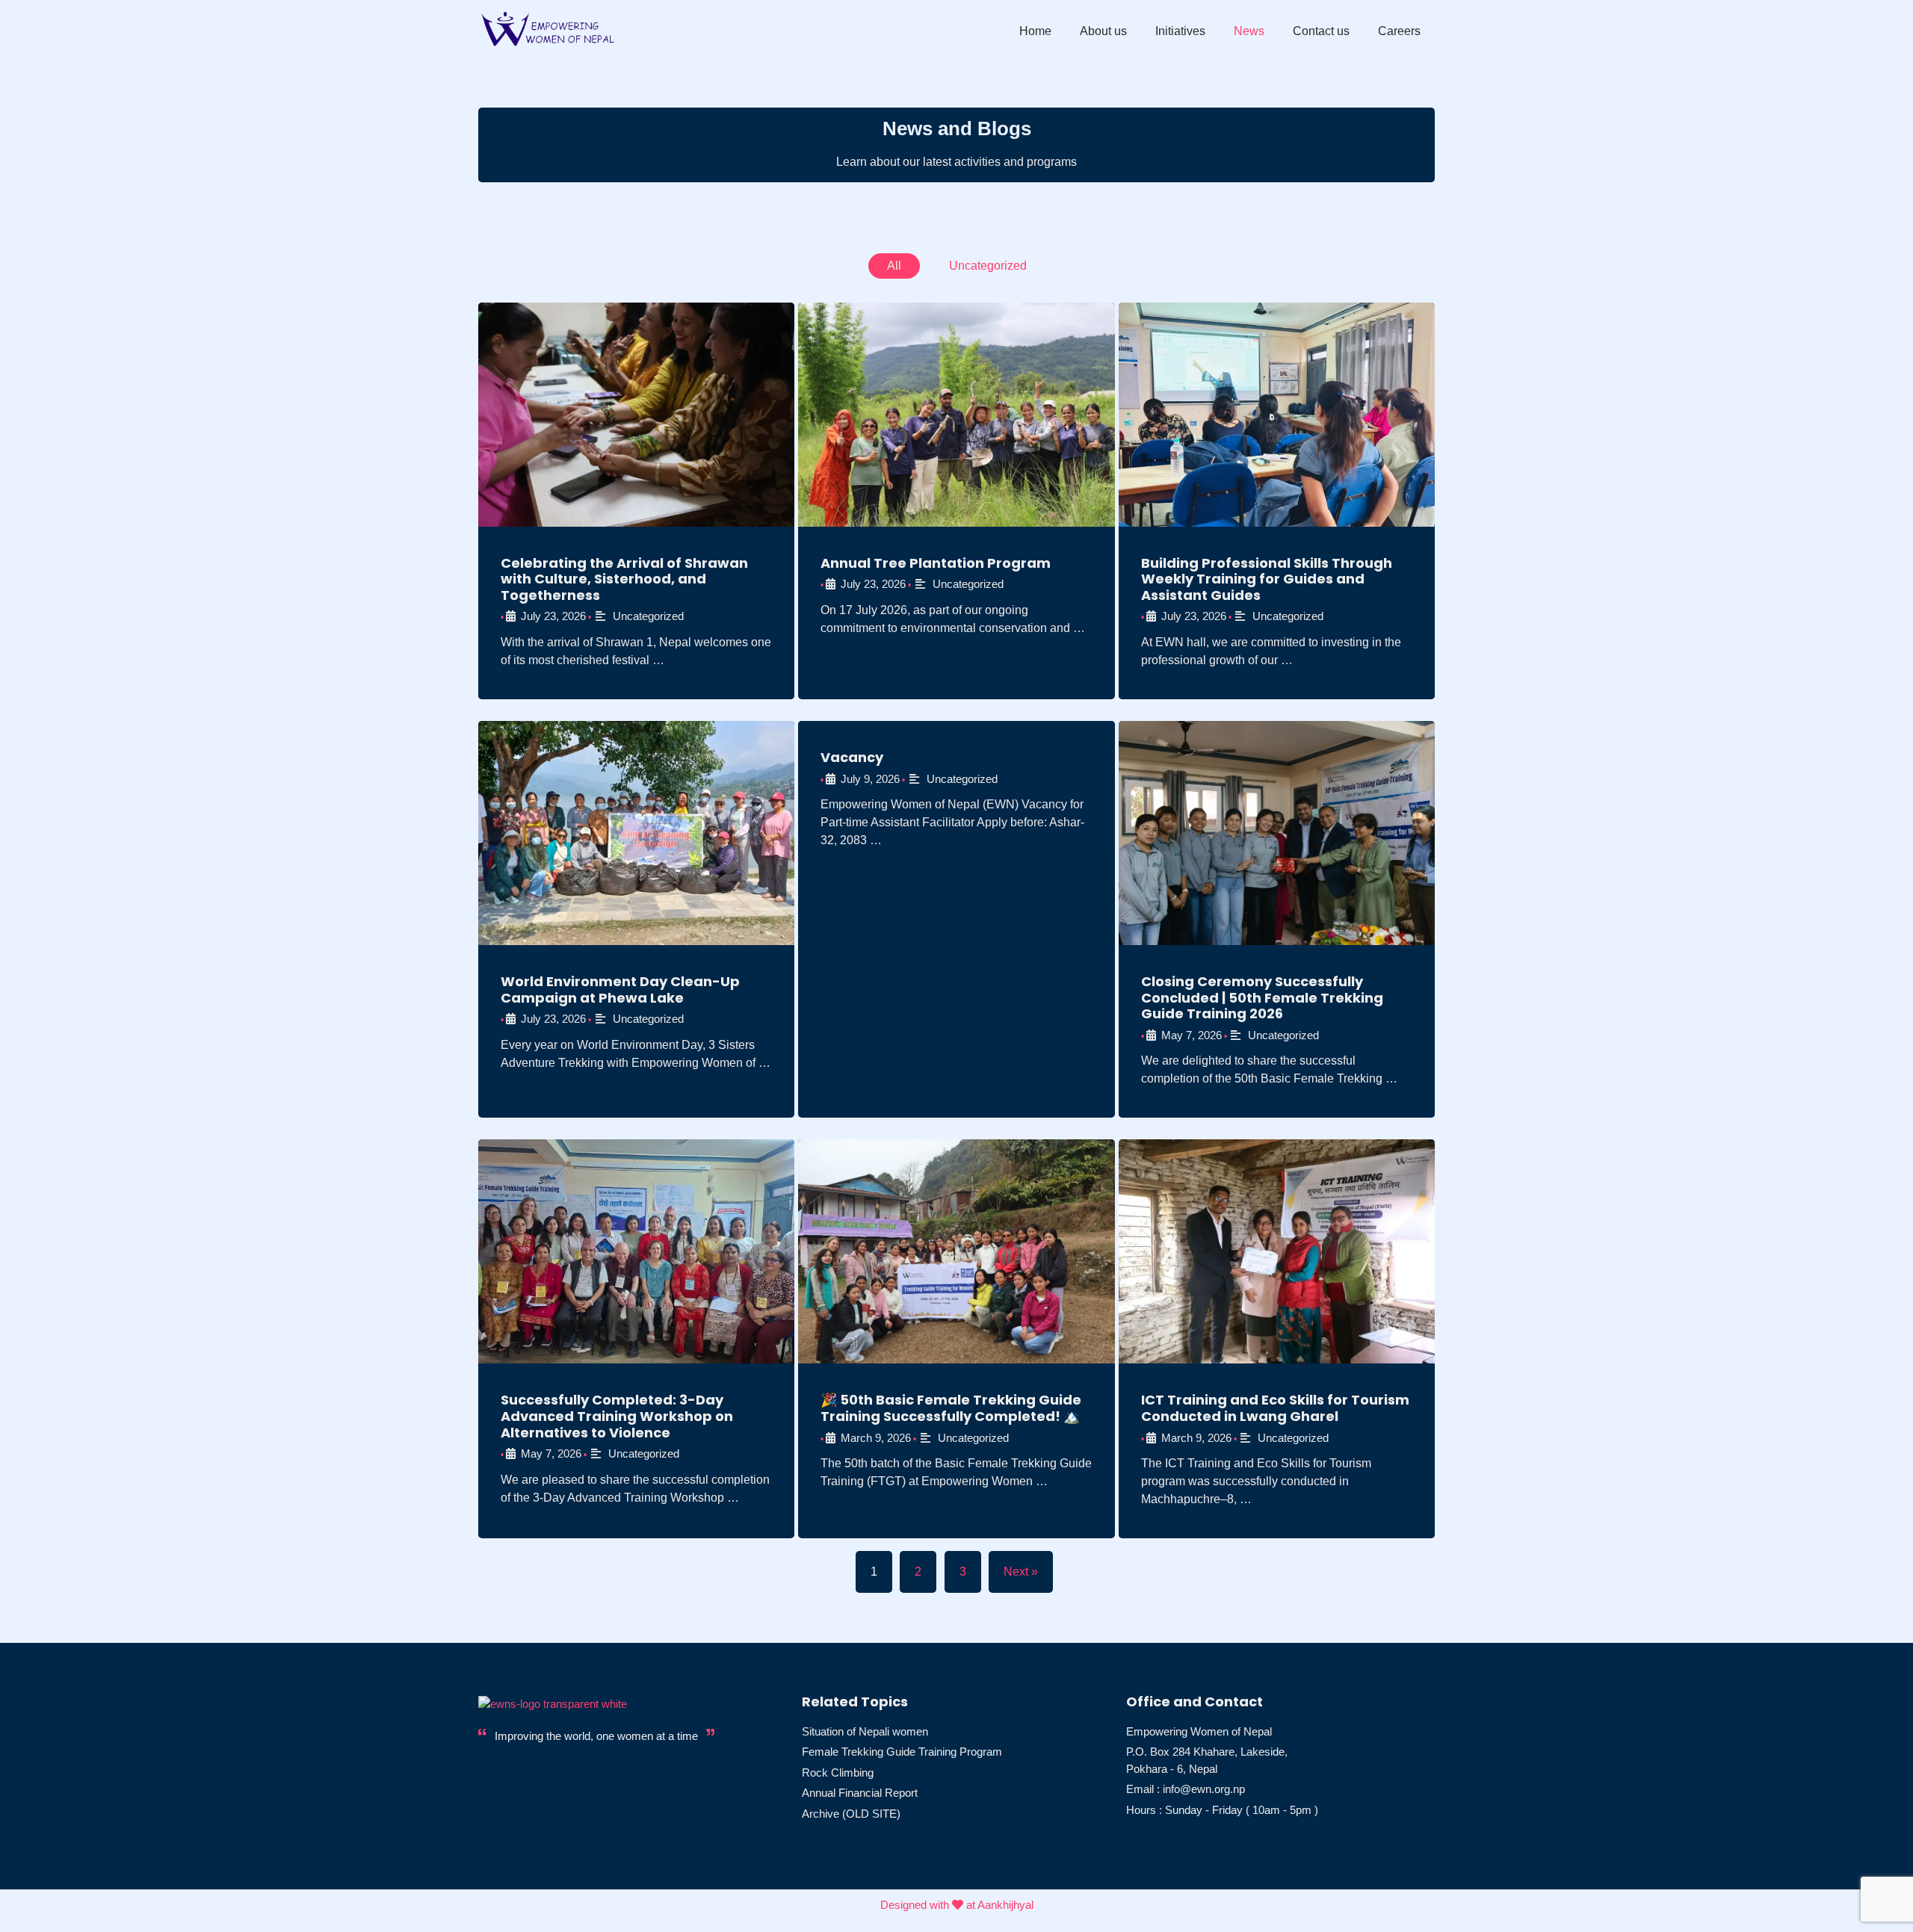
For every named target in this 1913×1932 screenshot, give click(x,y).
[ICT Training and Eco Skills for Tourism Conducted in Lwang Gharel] (1277, 1251)
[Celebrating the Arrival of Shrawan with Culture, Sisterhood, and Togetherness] (636, 415)
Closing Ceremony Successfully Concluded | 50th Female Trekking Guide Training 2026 (1262, 997)
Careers (1399, 31)
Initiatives (1180, 31)
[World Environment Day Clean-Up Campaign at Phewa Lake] (636, 833)
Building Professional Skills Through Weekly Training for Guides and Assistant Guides (1267, 579)
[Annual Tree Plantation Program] (956, 415)
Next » (1021, 1572)
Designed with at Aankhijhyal (957, 1905)
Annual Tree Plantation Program (936, 563)
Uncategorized (988, 266)
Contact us (1321, 31)
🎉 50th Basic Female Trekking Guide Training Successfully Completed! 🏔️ (951, 1408)
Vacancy (852, 757)
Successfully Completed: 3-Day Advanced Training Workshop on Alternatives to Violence (617, 1416)
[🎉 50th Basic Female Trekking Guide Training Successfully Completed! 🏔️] (956, 1251)
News (1249, 31)
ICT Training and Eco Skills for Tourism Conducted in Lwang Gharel (1275, 1408)
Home (1035, 31)
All (894, 266)
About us (1103, 31)
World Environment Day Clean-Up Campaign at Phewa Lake (620, 990)
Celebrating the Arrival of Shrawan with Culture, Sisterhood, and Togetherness (624, 579)
